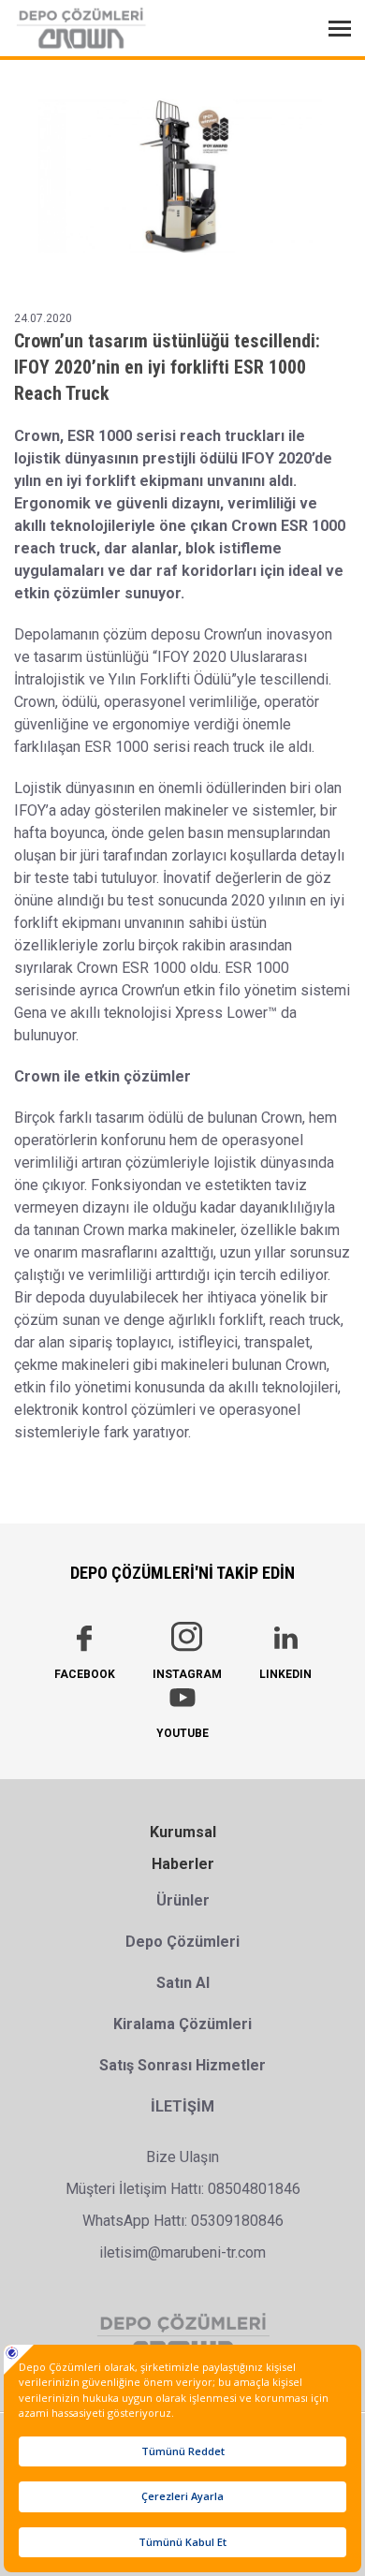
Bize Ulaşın (182, 2157)
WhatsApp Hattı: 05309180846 (183, 2221)
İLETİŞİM (182, 2106)
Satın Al (183, 1983)
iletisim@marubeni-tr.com (182, 2252)
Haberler (183, 1864)
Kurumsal (183, 1832)
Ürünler (183, 1900)
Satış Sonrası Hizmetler (182, 2065)
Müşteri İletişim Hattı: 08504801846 (183, 2189)
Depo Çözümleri (182, 1942)
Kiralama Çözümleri (182, 2024)
